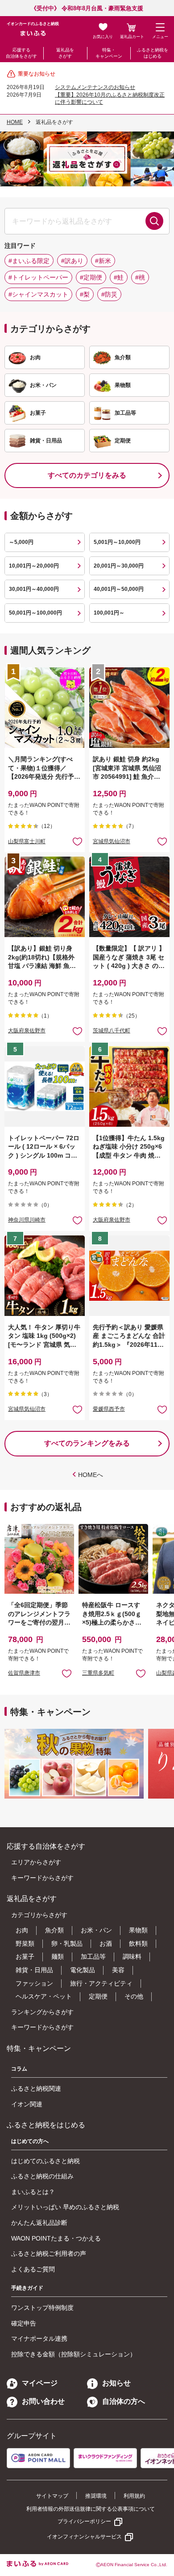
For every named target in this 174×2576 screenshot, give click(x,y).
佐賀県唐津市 (24, 1673)
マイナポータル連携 (39, 2338)
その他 (134, 1996)
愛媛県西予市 (109, 1409)
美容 (118, 1970)
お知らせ (116, 2383)
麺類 (58, 1956)
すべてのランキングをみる (87, 1443)
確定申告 (24, 2323)
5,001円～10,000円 (117, 542)
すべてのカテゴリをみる (87, 475)
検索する (154, 221)
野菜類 (25, 1944)
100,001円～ (109, 613)
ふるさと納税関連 (36, 2088)
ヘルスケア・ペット (44, 1996)
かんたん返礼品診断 (39, 2223)
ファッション (34, 1983)
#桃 (140, 277)
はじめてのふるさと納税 (46, 2161)
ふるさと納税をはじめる (153, 53)
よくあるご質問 (33, 2269)
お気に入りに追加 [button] (77, 841)
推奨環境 (96, 2496)
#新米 (103, 261)
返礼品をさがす (65, 53)
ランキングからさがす (42, 2012)
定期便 (98, 1996)
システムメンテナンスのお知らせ (95, 87)
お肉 (22, 1930)
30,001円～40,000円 (34, 589)
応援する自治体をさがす (21, 53)
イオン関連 (27, 2104)
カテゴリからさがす (39, 1915)
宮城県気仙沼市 (112, 841)
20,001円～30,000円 (119, 566)
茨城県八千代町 (112, 1031)
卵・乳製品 (67, 1944)
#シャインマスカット (38, 294)
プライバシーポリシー (84, 2521)
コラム (19, 2069)
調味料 (132, 1956)
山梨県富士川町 (27, 841)
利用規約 (134, 2496)
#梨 (85, 294)
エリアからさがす (36, 1862)
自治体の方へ (124, 2401)
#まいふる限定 (29, 261)
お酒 (106, 1944)
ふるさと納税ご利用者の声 (49, 2253)
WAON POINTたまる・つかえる (56, 2238)
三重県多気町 (98, 1673)
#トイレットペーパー (38, 277)
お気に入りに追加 (67, 1673)
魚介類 (54, 1930)
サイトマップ (52, 2496)
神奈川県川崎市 (27, 1220)
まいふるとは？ (33, 2192)
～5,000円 (21, 542)
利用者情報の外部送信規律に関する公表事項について (91, 2509)
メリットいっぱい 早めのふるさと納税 (65, 2207)
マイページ (40, 2383)
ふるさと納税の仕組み (42, 2176)
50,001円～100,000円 (35, 613)
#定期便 (91, 277)
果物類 (138, 1930)
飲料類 (138, 1944)
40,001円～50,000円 (119, 589)
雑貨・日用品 (34, 1970)
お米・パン (96, 1930)
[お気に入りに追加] (77, 841)
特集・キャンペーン (109, 53)
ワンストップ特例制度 (42, 2308)
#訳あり (72, 261)
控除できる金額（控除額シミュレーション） (74, 2354)
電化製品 (83, 1970)
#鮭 (119, 277)
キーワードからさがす (42, 1878)
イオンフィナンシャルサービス (84, 2537)
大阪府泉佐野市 (27, 1031)
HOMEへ (91, 1475)
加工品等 (93, 1956)
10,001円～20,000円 (34, 566)
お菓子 (25, 1956)
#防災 (109, 294)
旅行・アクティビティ (101, 1983)
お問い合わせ (43, 2401)
